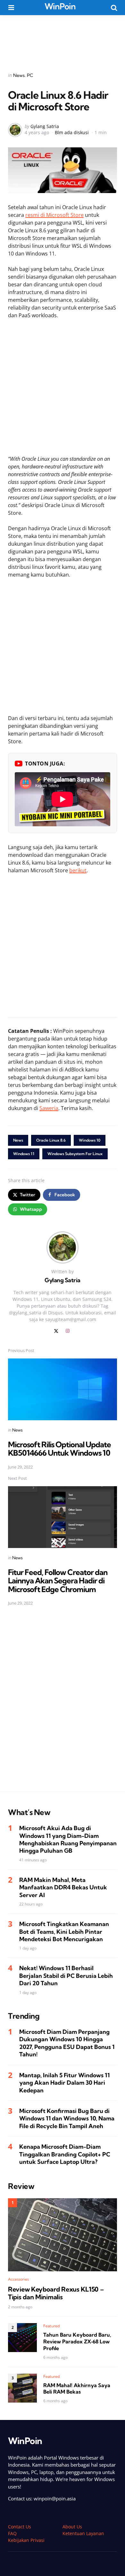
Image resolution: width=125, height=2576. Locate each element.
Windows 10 (90, 1140)
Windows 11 (24, 1154)
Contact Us (20, 2527)
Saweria (49, 1108)
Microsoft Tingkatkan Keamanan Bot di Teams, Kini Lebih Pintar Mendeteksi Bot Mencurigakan (64, 1932)
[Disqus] (62, 1703)
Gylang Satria (45, 126)
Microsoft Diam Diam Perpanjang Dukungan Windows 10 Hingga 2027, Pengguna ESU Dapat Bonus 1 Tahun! (67, 2043)
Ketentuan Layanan (83, 2533)
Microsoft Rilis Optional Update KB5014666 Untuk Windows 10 (59, 1449)
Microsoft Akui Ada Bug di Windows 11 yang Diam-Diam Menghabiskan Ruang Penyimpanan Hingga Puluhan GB (68, 1839)
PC (30, 75)
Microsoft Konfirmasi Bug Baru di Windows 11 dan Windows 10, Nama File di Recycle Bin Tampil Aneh (67, 2118)
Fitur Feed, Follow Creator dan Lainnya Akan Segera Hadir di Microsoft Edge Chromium (58, 1581)
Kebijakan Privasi (26, 2540)
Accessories (18, 2279)
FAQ (12, 2533)
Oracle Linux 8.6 (51, 1140)
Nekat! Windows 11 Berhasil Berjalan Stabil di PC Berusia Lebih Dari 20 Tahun (66, 1976)
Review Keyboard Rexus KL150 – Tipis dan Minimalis (56, 2293)
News (19, 75)
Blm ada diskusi (72, 132)
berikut (78, 870)
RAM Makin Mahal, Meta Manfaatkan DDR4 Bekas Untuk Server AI (63, 1887)
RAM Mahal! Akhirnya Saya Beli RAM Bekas (77, 2389)
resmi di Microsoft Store (54, 215)
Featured (52, 2326)
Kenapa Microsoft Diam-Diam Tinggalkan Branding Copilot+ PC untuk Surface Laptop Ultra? (65, 2154)
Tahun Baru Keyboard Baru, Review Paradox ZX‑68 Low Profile (77, 2341)
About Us (72, 2527)
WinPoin (60, 6)
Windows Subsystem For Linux (75, 1154)
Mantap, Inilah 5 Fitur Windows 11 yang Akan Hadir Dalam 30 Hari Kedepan (64, 2083)
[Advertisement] (63, 39)
